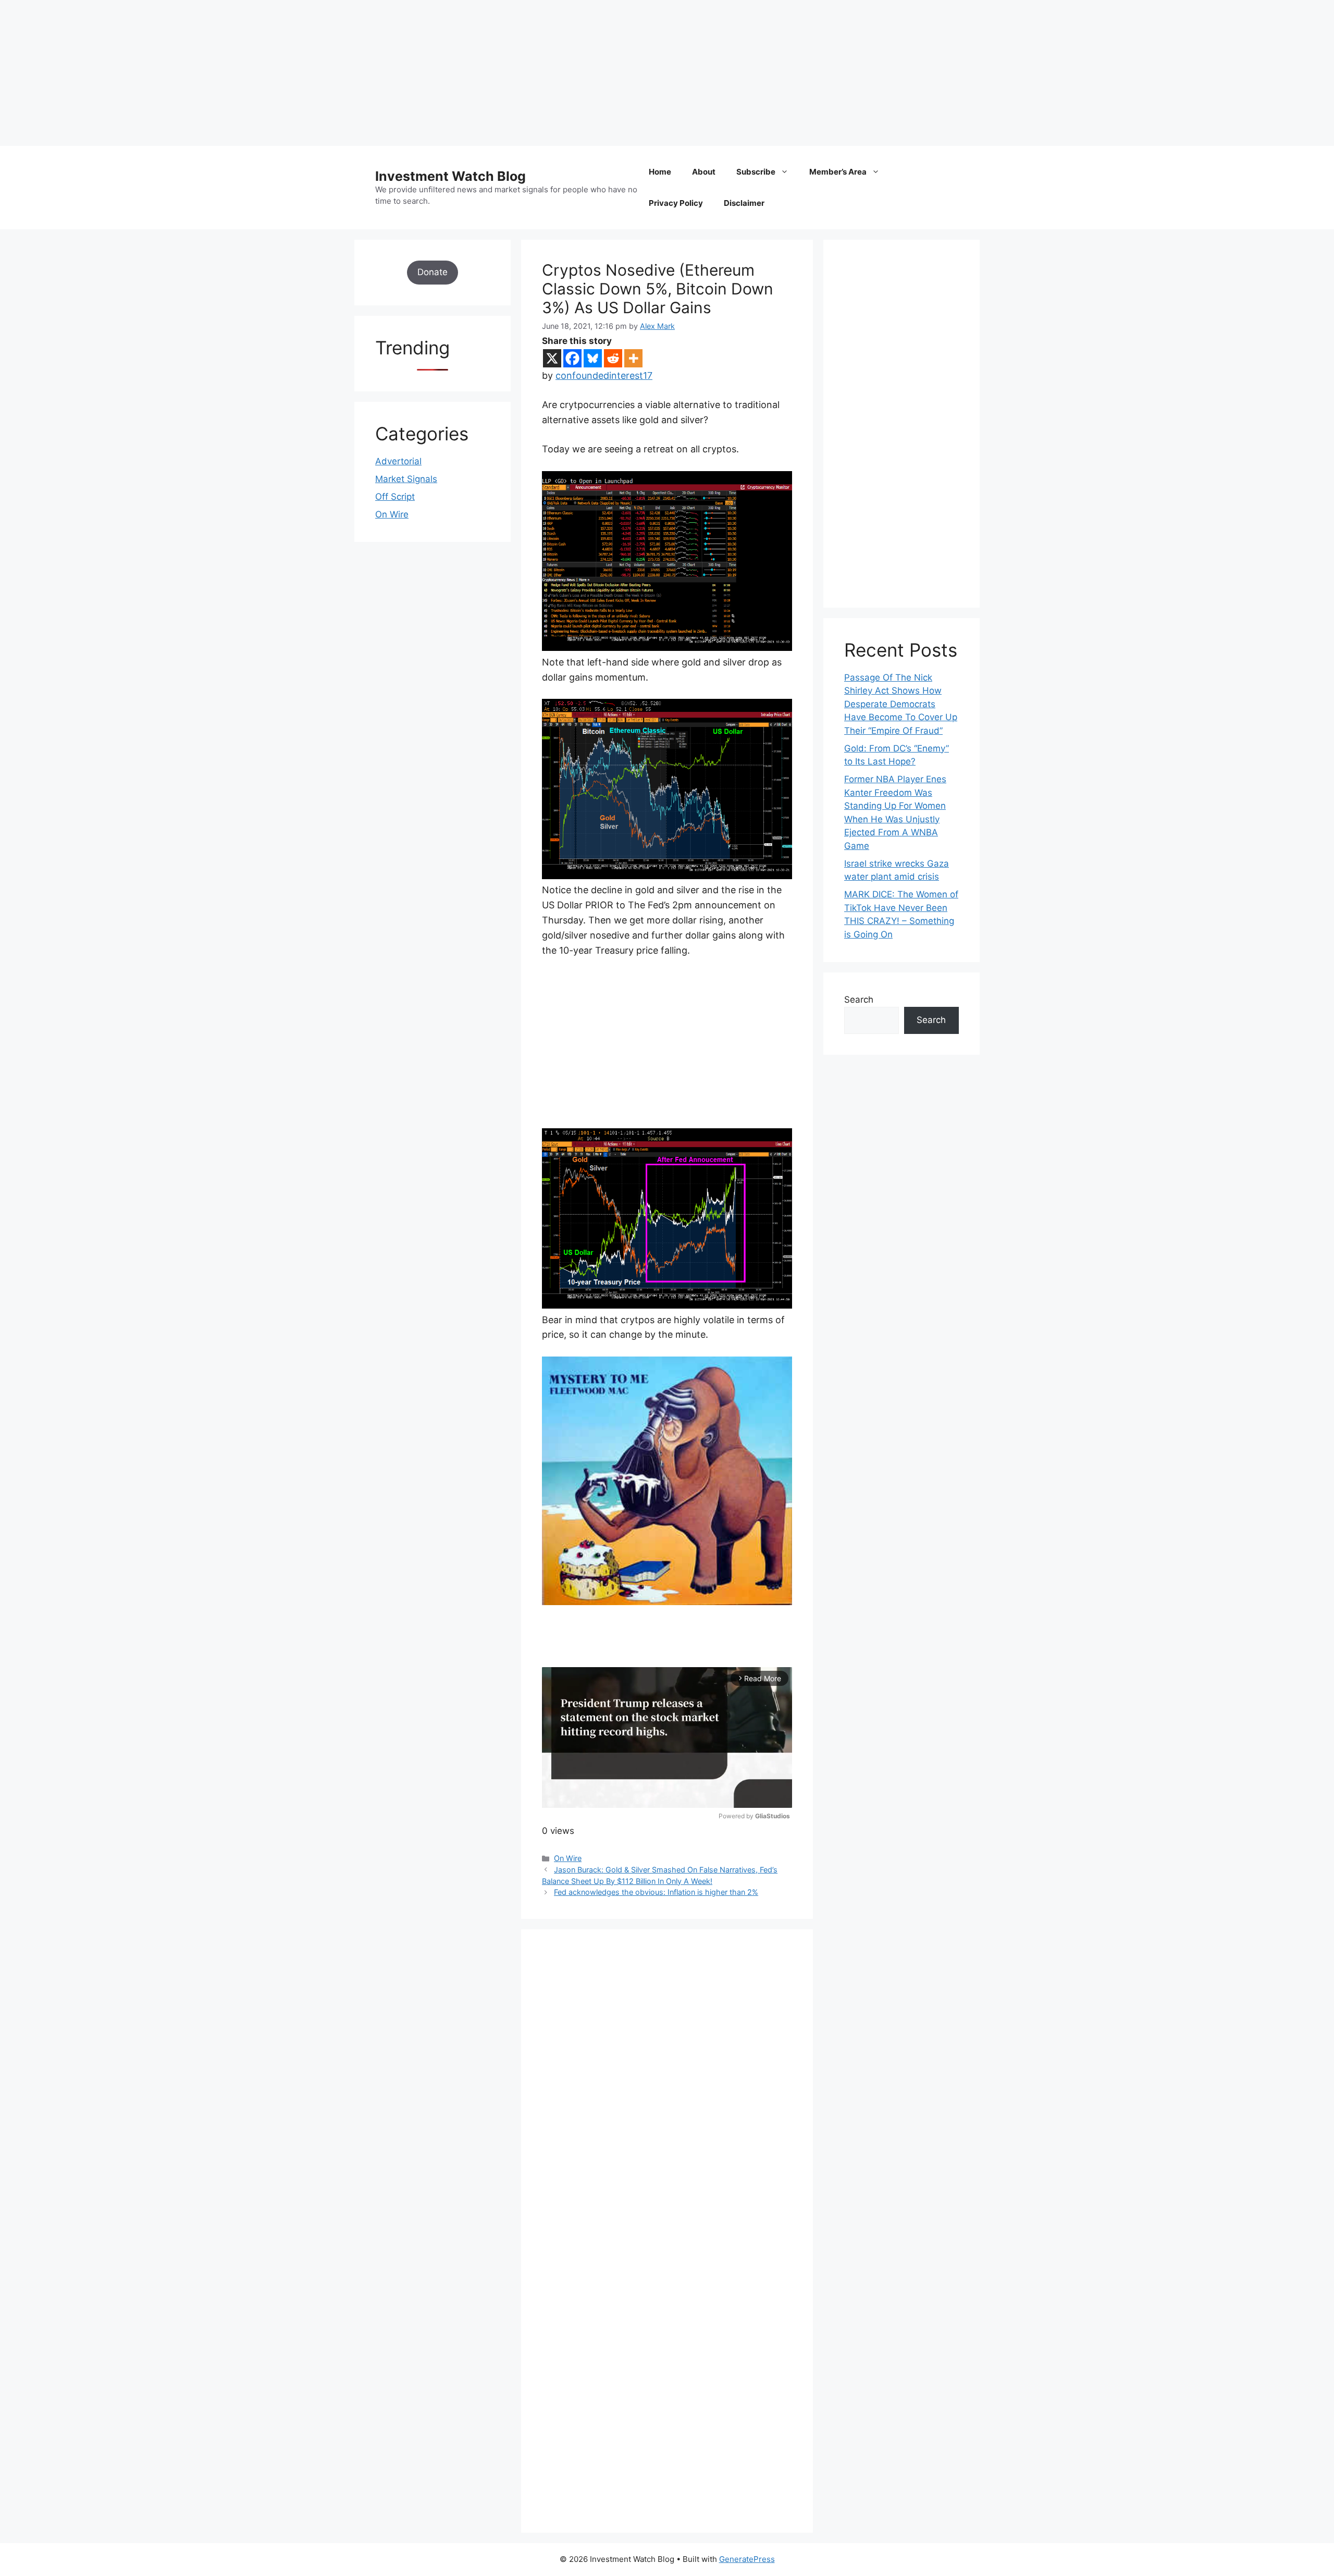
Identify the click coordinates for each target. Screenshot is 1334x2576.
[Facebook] (572, 358)
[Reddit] (613, 358)
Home (660, 172)
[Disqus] (667, 2094)
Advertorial (398, 461)
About (704, 172)
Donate (433, 272)
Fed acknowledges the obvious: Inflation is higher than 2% (656, 1892)
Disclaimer (744, 203)
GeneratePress (747, 2559)
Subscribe (756, 172)
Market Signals (406, 479)
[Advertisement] (313, 73)
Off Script (395, 497)
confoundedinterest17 (604, 375)
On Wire (568, 1858)
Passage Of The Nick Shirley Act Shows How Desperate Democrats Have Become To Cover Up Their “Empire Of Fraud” (901, 704)
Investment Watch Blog (450, 176)
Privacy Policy (676, 203)
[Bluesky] (593, 358)
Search (859, 1000)
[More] (633, 358)
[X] (552, 358)
